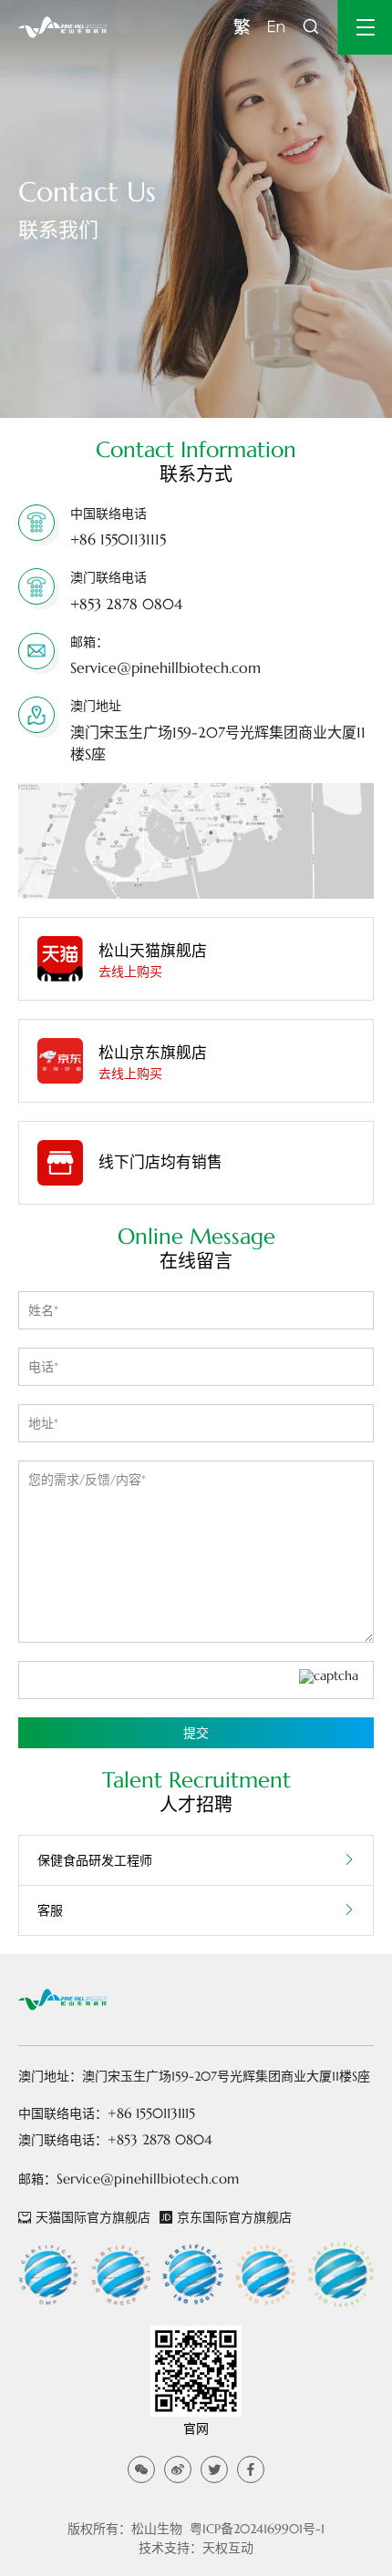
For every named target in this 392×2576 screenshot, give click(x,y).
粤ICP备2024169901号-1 (257, 2529)
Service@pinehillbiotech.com (165, 667)
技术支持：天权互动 (196, 2548)
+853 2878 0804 (126, 604)
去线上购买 (130, 972)
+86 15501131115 (118, 539)
